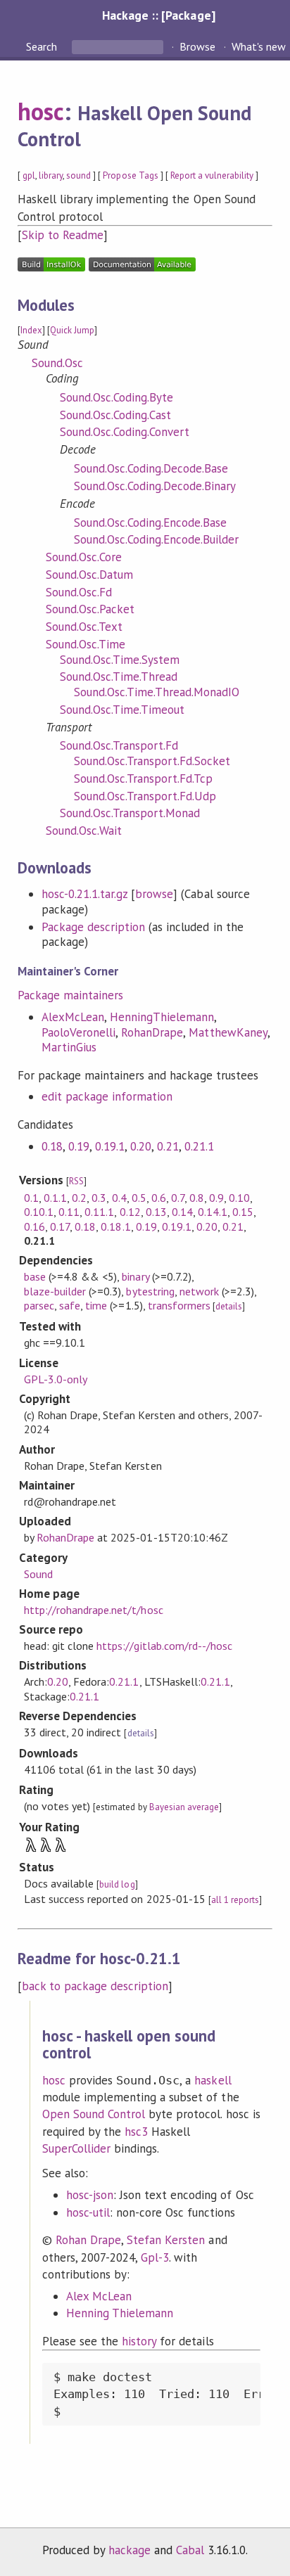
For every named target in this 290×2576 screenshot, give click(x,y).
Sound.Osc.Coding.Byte (117, 397)
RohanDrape (152, 1032)
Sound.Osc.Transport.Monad (130, 813)
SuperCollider (76, 2148)
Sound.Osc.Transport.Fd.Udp (145, 796)
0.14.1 (213, 1212)
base (35, 1276)
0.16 (34, 1226)
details (229, 1306)
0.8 (197, 1198)
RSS (76, 1181)
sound (78, 175)
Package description (93, 927)
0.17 (60, 1226)
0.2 (79, 1198)
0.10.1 (39, 1212)
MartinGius (69, 1047)
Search (43, 46)
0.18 (52, 1146)
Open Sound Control (94, 2114)
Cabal (190, 2550)
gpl (29, 175)
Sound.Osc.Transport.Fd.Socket (152, 761)
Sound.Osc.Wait (84, 831)
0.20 (141, 1146)
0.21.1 (199, 1146)
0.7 (178, 1198)
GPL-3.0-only (56, 1379)
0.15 (243, 1212)
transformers (179, 1305)
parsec (39, 1305)
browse (154, 894)
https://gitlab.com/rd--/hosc (164, 1646)
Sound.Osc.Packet (90, 609)
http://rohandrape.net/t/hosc (94, 1610)
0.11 (69, 1212)
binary (135, 1276)
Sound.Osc (57, 363)
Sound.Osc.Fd (79, 592)
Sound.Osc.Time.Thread (119, 677)
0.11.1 (99, 1212)
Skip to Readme (63, 235)
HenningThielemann (162, 1017)
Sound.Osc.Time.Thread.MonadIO (157, 692)
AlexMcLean (73, 1017)
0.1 (31, 1198)
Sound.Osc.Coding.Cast (116, 415)
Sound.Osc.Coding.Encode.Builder (157, 539)
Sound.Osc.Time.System (120, 660)
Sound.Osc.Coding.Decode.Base (151, 468)
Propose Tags (130, 175)
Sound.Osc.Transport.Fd (119, 745)
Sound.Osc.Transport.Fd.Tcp (144, 778)
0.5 (139, 1198)
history (139, 2341)
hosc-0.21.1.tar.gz (84, 894)
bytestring (150, 1291)
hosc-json (90, 2195)
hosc (41, 111)
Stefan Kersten (166, 2240)
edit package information (107, 1096)
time (96, 1305)
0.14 (182, 1212)
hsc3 (136, 2132)
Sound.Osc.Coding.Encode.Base (151, 523)
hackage (130, 2550)
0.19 (79, 1146)
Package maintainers (70, 995)
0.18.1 (115, 1226)
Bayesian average (184, 1807)
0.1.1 (55, 1198)
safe (70, 1305)
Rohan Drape (88, 2240)
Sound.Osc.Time (86, 644)
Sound (38, 1574)
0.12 (130, 1212)
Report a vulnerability (212, 175)
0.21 (168, 1146)
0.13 (156, 1212)
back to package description (95, 1986)
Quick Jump (72, 330)
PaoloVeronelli (78, 1032)
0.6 (159, 1198)
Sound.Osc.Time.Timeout (122, 710)
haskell (213, 2080)
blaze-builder (55, 1291)
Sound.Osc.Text (84, 627)
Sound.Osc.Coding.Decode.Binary (155, 486)
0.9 (216, 1198)
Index (31, 330)
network (199, 1291)
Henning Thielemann (120, 2313)
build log (117, 1884)
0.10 (239, 1198)
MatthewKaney (228, 1032)
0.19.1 (110, 1146)
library (51, 175)
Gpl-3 (155, 2257)
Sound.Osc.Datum (89, 575)
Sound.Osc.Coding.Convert (125, 432)
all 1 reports (235, 1900)
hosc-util (88, 2212)
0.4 (119, 1198)
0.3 (99, 1198)
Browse (197, 46)
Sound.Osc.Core (84, 557)
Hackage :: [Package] (158, 15)
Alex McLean (99, 2296)
